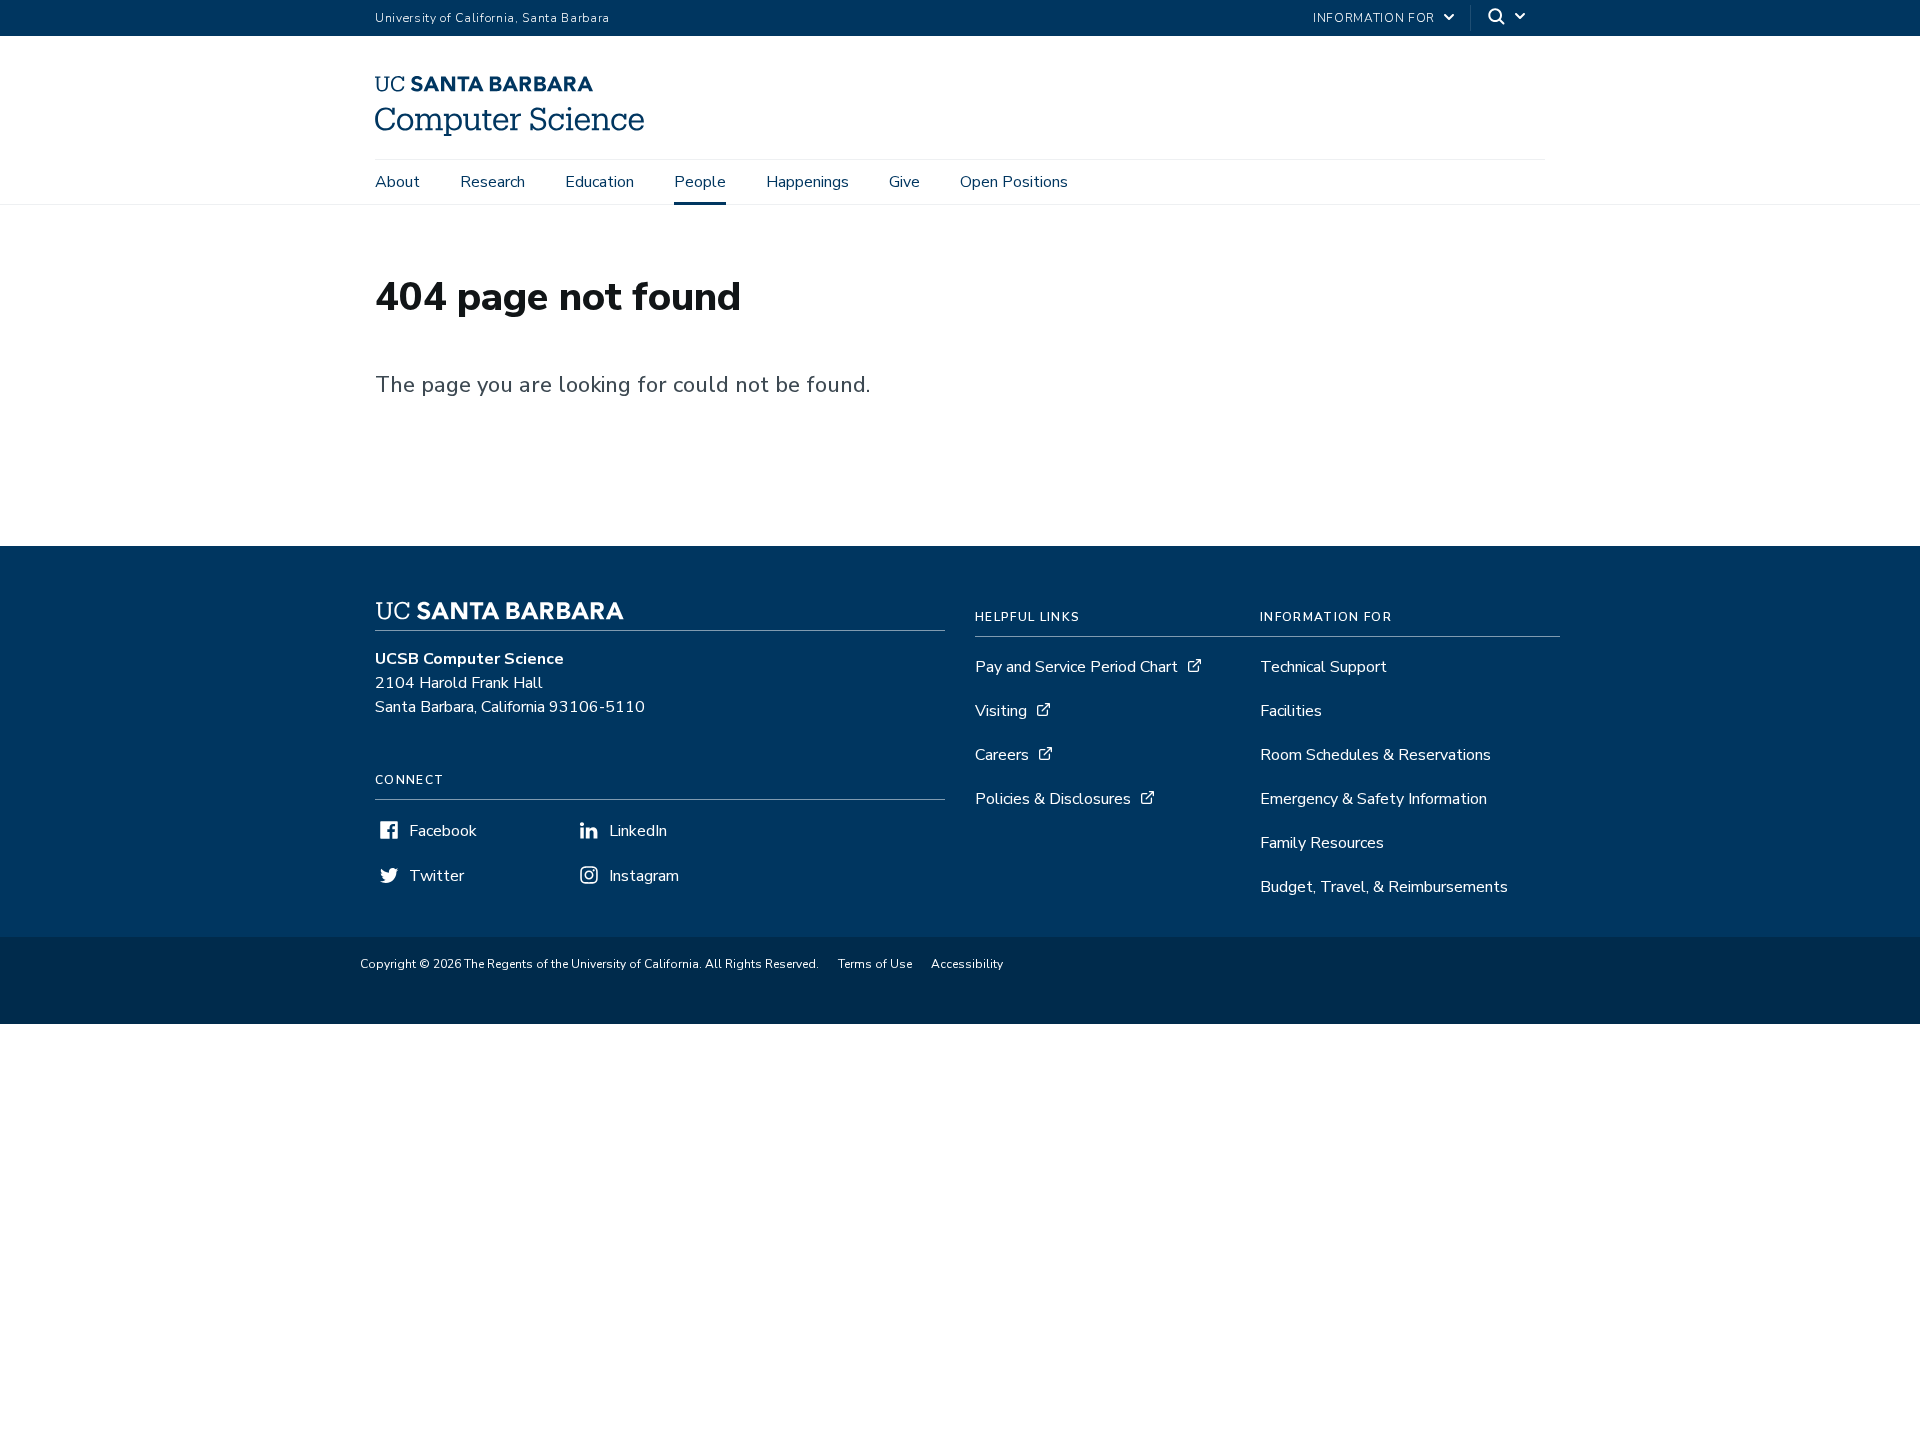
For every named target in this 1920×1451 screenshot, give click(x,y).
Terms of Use (875, 964)
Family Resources (1322, 843)
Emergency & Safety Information (1373, 799)
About (397, 182)
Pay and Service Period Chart (1076, 667)
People (700, 182)
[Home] (517, 131)
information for (1374, 18)
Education (599, 182)
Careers (1002, 755)
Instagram (644, 876)
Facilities (1291, 711)
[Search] (1508, 18)
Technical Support (1323, 667)
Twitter (436, 876)
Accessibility (967, 964)
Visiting (1001, 711)
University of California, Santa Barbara (492, 18)
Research (492, 182)
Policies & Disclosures (1053, 799)
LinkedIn (638, 831)
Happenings (807, 182)
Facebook (443, 831)
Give (904, 182)
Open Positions (1014, 182)
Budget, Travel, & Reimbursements (1384, 887)
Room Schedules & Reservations (1375, 755)
